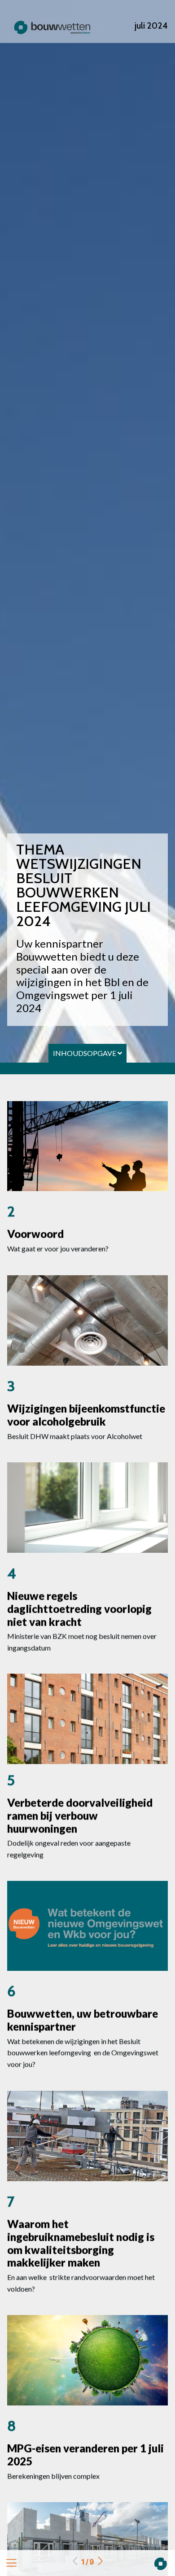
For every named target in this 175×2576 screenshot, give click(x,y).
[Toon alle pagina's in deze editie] (11, 2563)
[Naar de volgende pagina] (100, 2562)
